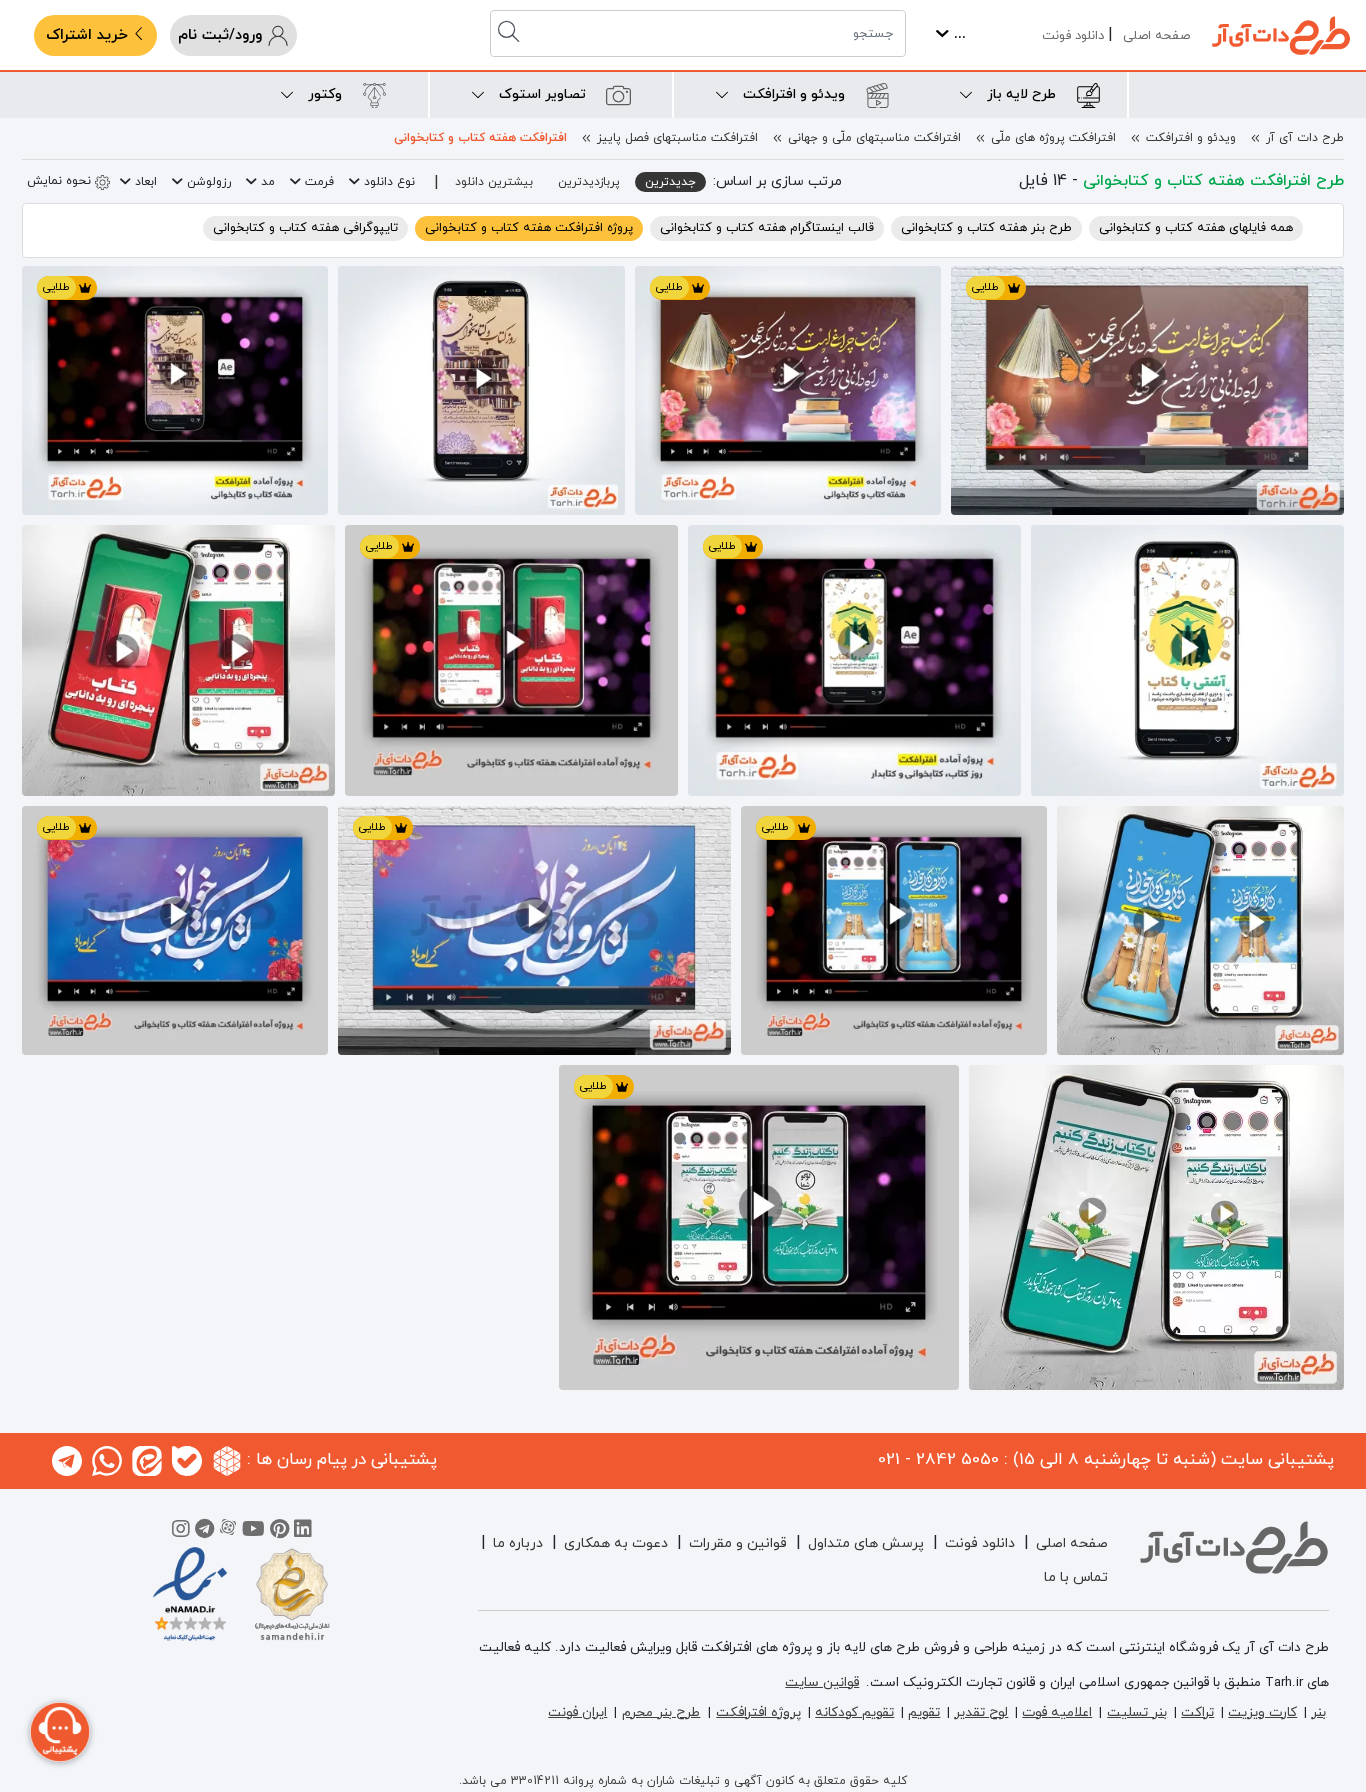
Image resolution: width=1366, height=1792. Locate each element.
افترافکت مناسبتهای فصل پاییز (677, 138)
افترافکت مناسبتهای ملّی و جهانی (874, 138)
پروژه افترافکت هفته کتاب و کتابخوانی (529, 228)
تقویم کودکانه (854, 1712)
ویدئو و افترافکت (1191, 138)
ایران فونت (577, 1712)
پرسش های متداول (866, 1543)
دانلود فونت (1073, 36)
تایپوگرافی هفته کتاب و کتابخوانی (305, 228)
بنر (1318, 1712)
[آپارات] (228, 1532)
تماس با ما (1076, 1577)
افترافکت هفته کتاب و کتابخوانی (480, 138)
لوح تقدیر (981, 1712)
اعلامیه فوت (1057, 1712)
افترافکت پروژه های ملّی (1053, 138)
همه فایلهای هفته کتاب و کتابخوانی (1196, 228)
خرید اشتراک (89, 35)
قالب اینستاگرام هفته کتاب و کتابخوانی (767, 228)
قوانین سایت (822, 1682)
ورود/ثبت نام (222, 35)
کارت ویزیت (1262, 1712)
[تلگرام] (204, 1532)
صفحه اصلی (1156, 36)
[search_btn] (511, 33)
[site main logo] (1281, 35)
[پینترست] (279, 1532)
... (957, 34)
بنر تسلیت (1137, 1712)
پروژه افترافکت (758, 1712)
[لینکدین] (303, 1532)
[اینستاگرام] (181, 1532)
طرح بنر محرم (661, 1712)
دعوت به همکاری (616, 1543)
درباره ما (518, 1543)
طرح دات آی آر (1305, 138)
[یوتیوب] (253, 1532)
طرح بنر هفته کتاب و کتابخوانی (986, 228)
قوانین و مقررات (738, 1543)
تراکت (1197, 1712)
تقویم (924, 1712)
